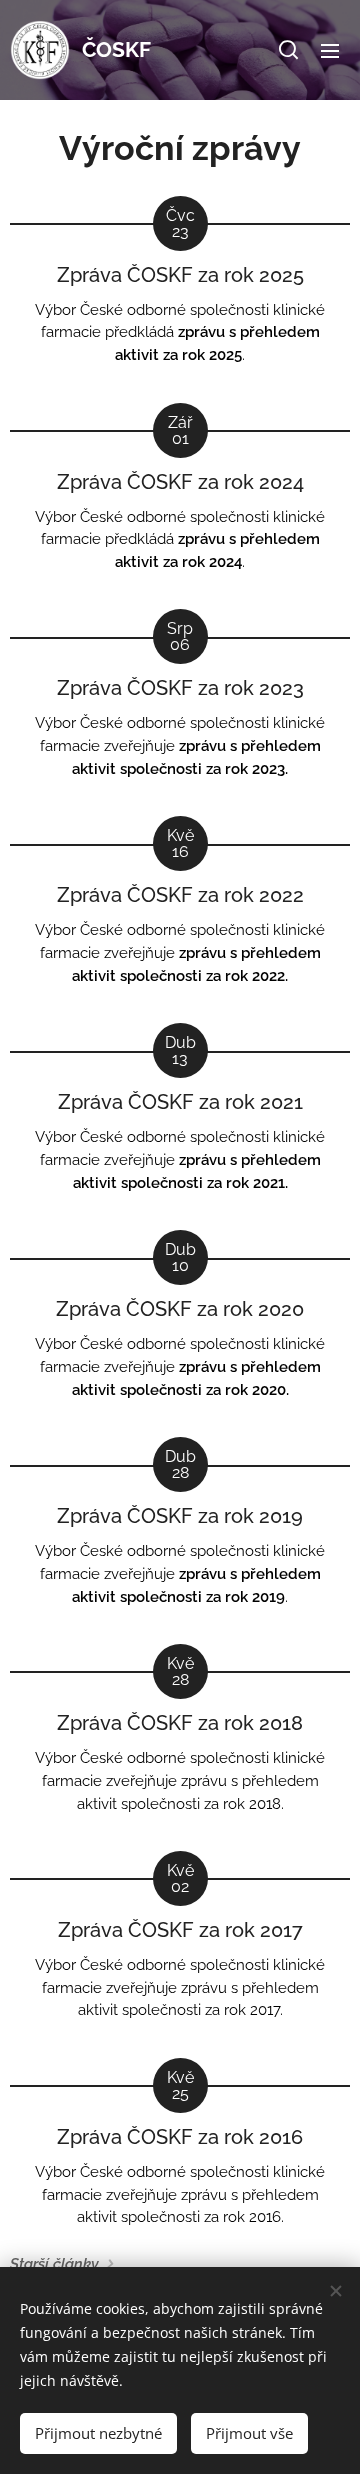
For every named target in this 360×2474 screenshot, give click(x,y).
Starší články (54, 2264)
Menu (330, 50)
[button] (288, 50)
